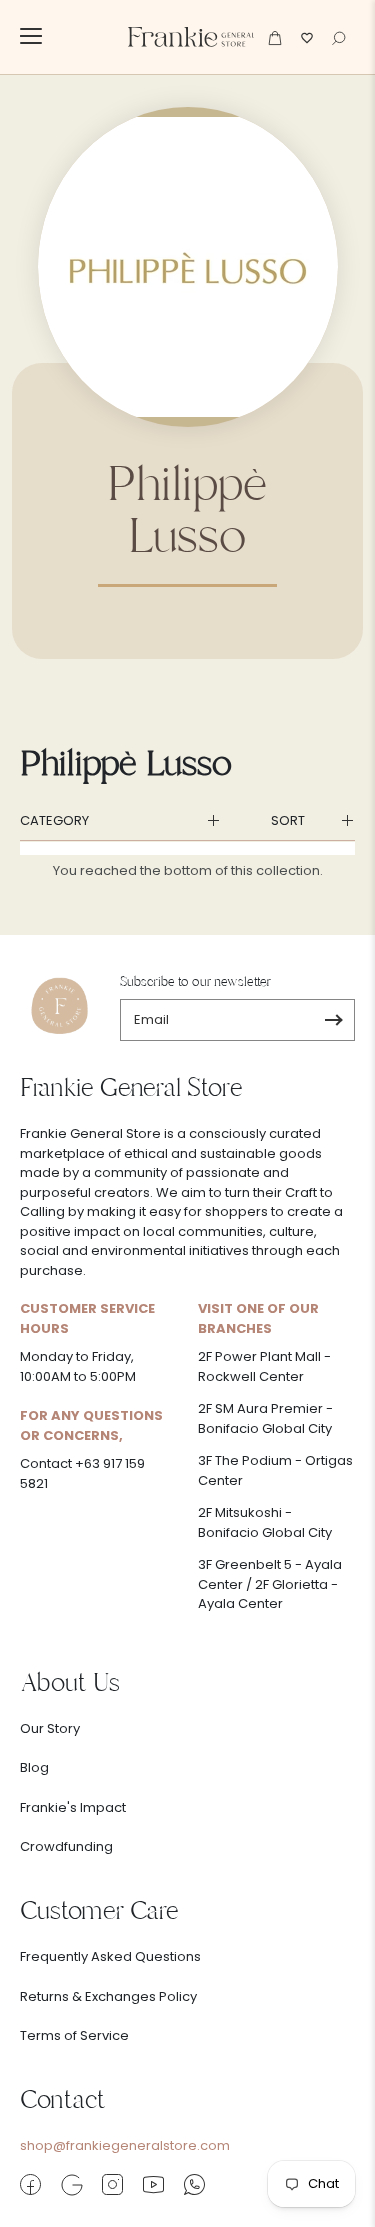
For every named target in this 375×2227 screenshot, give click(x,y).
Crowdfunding (66, 1846)
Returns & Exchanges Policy (108, 1996)
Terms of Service (74, 2035)
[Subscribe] (333, 1020)
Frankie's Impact (73, 1807)
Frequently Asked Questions (110, 1956)
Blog (34, 1767)
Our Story (50, 1728)
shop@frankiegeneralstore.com (125, 2145)
